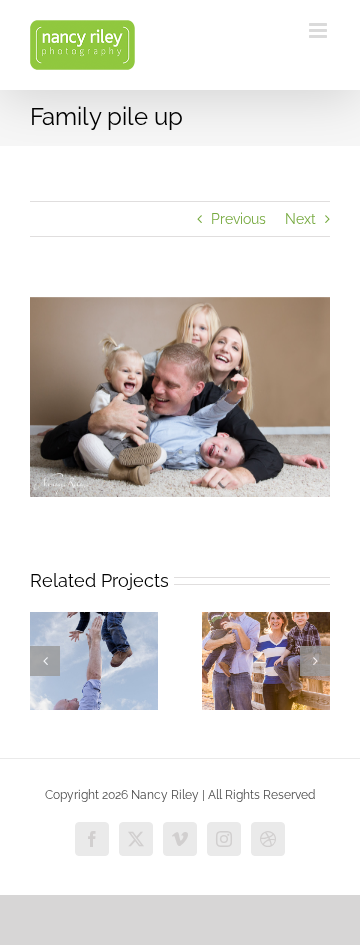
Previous (238, 219)
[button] (45, 661)
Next (300, 219)
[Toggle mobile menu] (319, 30)
